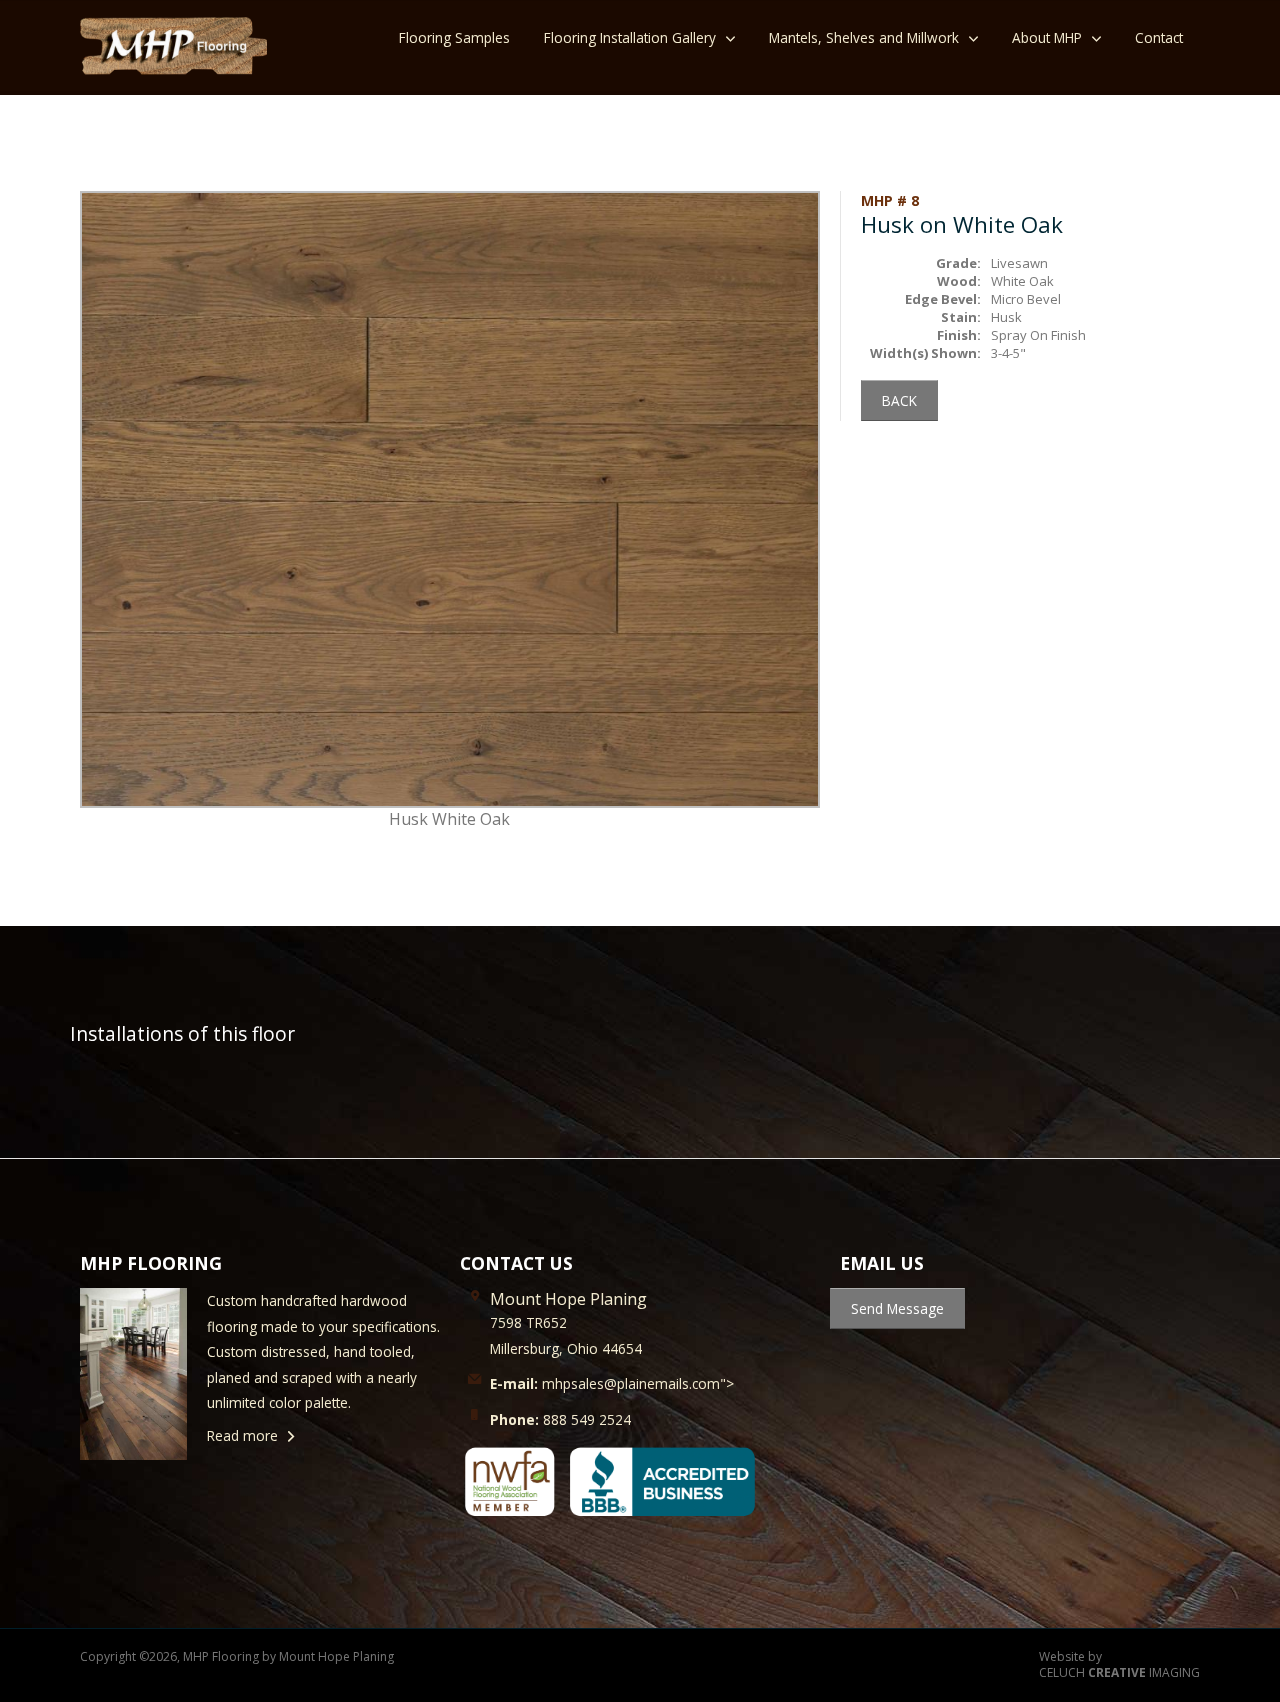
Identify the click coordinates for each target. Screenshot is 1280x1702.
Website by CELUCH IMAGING (1119, 1665)
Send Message (897, 1308)
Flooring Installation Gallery (630, 37)
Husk (1006, 317)
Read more (242, 1435)
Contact (1159, 37)
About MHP (1047, 37)
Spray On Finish (1038, 335)
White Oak (1022, 281)
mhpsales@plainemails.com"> (612, 1383)
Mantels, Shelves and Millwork (864, 37)
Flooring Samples (454, 37)
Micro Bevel (1026, 299)
